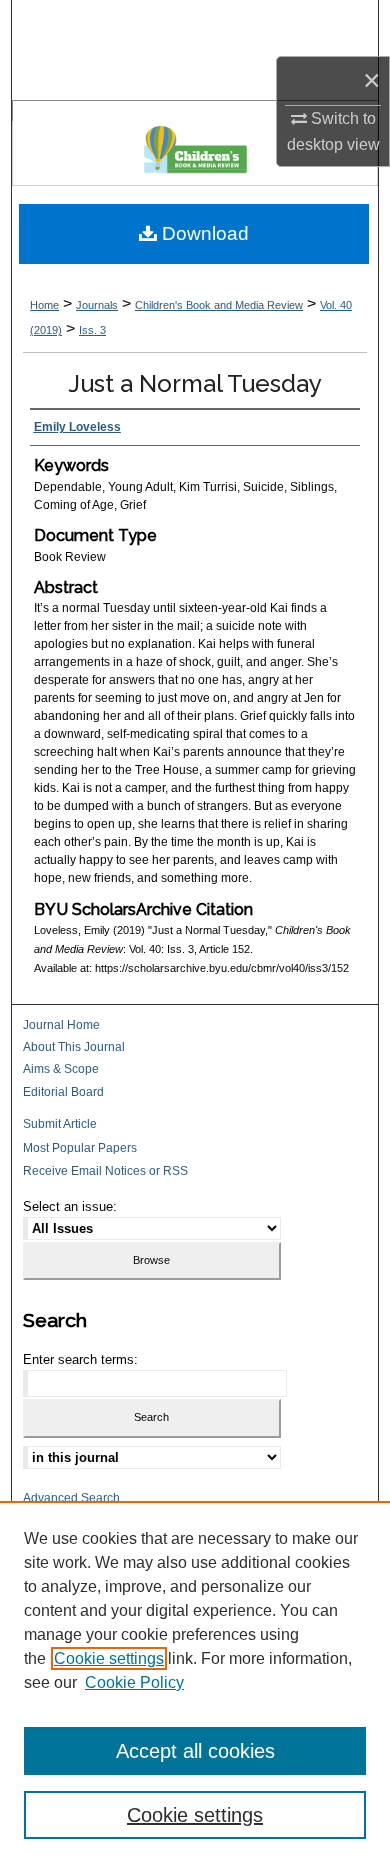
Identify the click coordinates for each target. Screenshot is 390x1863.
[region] (195, 1682)
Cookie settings (109, 1658)
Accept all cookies (195, 1751)
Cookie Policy (134, 1682)
